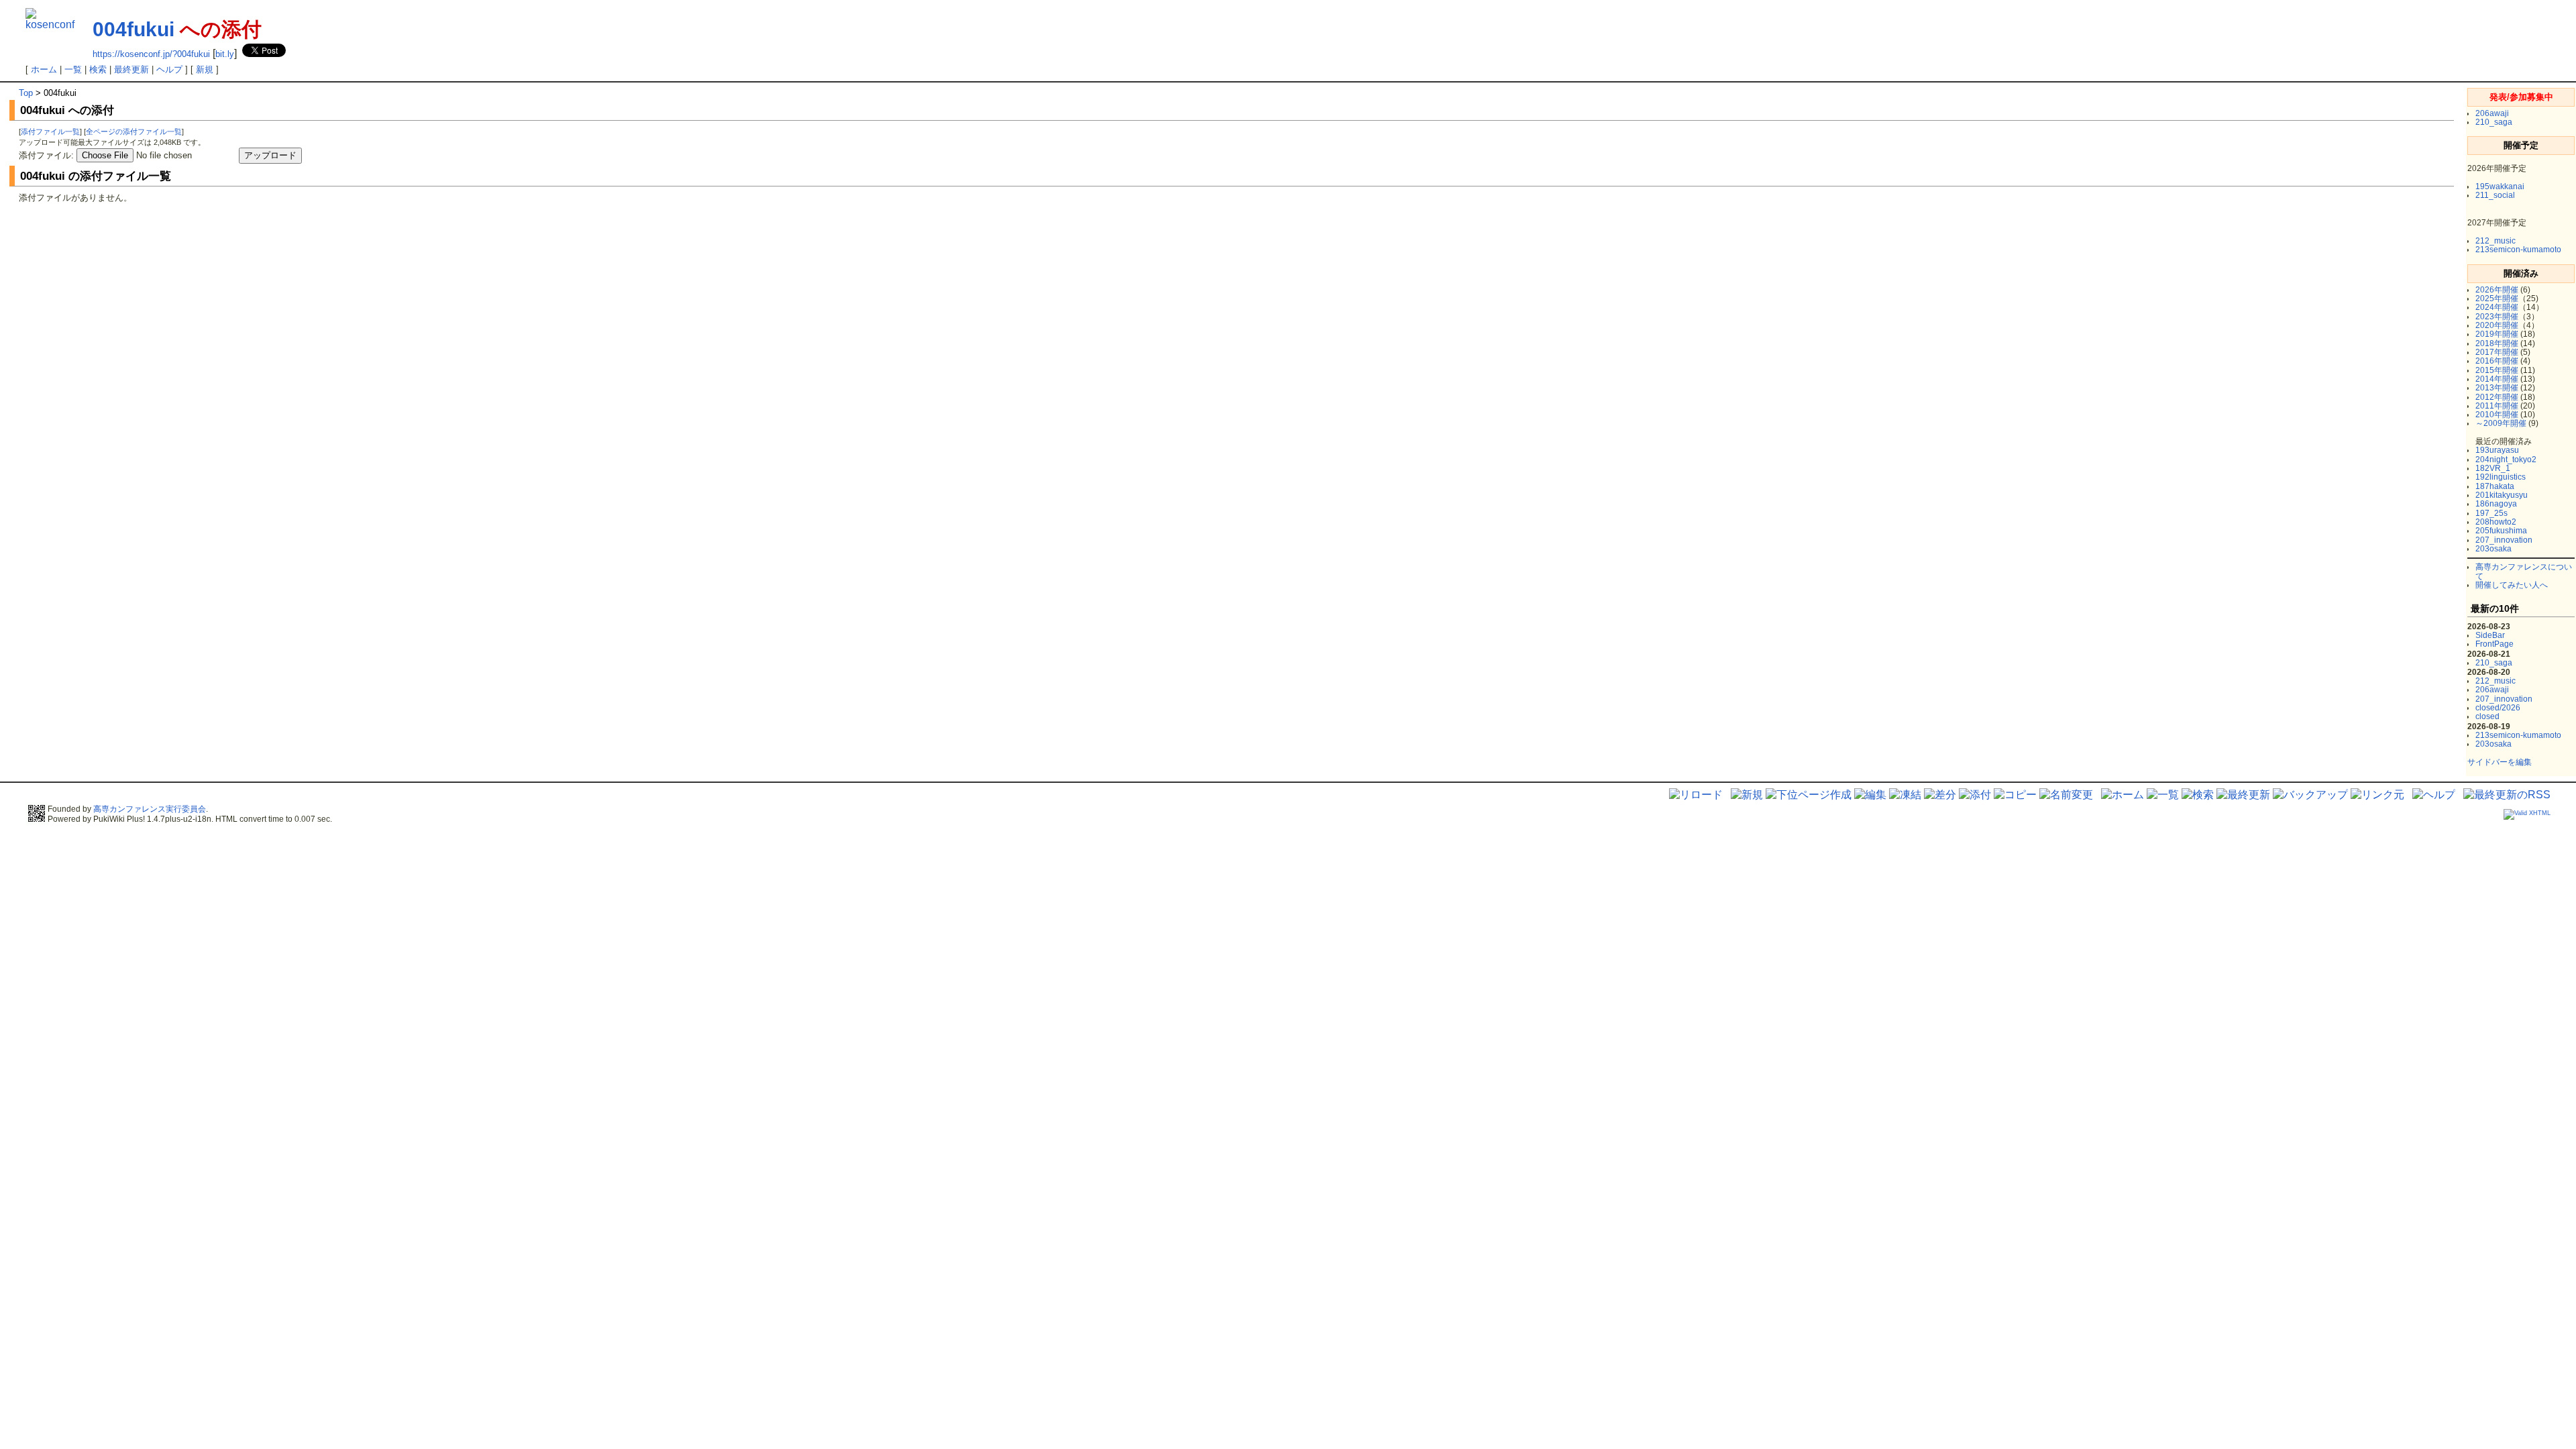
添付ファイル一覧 (50, 131)
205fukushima (2501, 531)
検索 (98, 69)
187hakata (2495, 486)
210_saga (2494, 122)
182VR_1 (2493, 468)
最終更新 (131, 69)
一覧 (73, 69)
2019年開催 (2497, 334)
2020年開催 (2497, 325)
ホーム (44, 69)
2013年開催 (2497, 388)
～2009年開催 (2501, 423)
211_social (2495, 195)
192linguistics (2501, 477)
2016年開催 (2497, 361)
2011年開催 (2497, 406)
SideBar (2490, 635)
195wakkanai (2500, 186)
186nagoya (2496, 504)
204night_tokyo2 (2506, 460)
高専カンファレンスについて (2524, 571)
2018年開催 (2497, 343)
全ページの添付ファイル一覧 (134, 131)
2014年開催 (2497, 379)
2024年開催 (2497, 307)
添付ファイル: (46, 155)
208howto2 (2496, 522)
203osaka (2493, 549)
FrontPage (2494, 644)
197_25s (2491, 513)
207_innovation (2504, 540)
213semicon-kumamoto (2518, 250)
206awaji (2492, 113)
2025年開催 (2497, 299)
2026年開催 (2497, 290)
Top (26, 93)
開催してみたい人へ (2512, 585)
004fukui (133, 29)
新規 (205, 69)
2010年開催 (2497, 415)
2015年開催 (2497, 370)
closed (2487, 716)
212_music (2495, 241)
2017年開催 (2497, 352)
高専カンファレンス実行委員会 (150, 809)
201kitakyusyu (2502, 495)
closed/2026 (2498, 708)
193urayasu (2497, 450)
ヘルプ (169, 69)
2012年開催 (2497, 397)
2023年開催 (2497, 317)
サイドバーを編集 (2500, 762)
